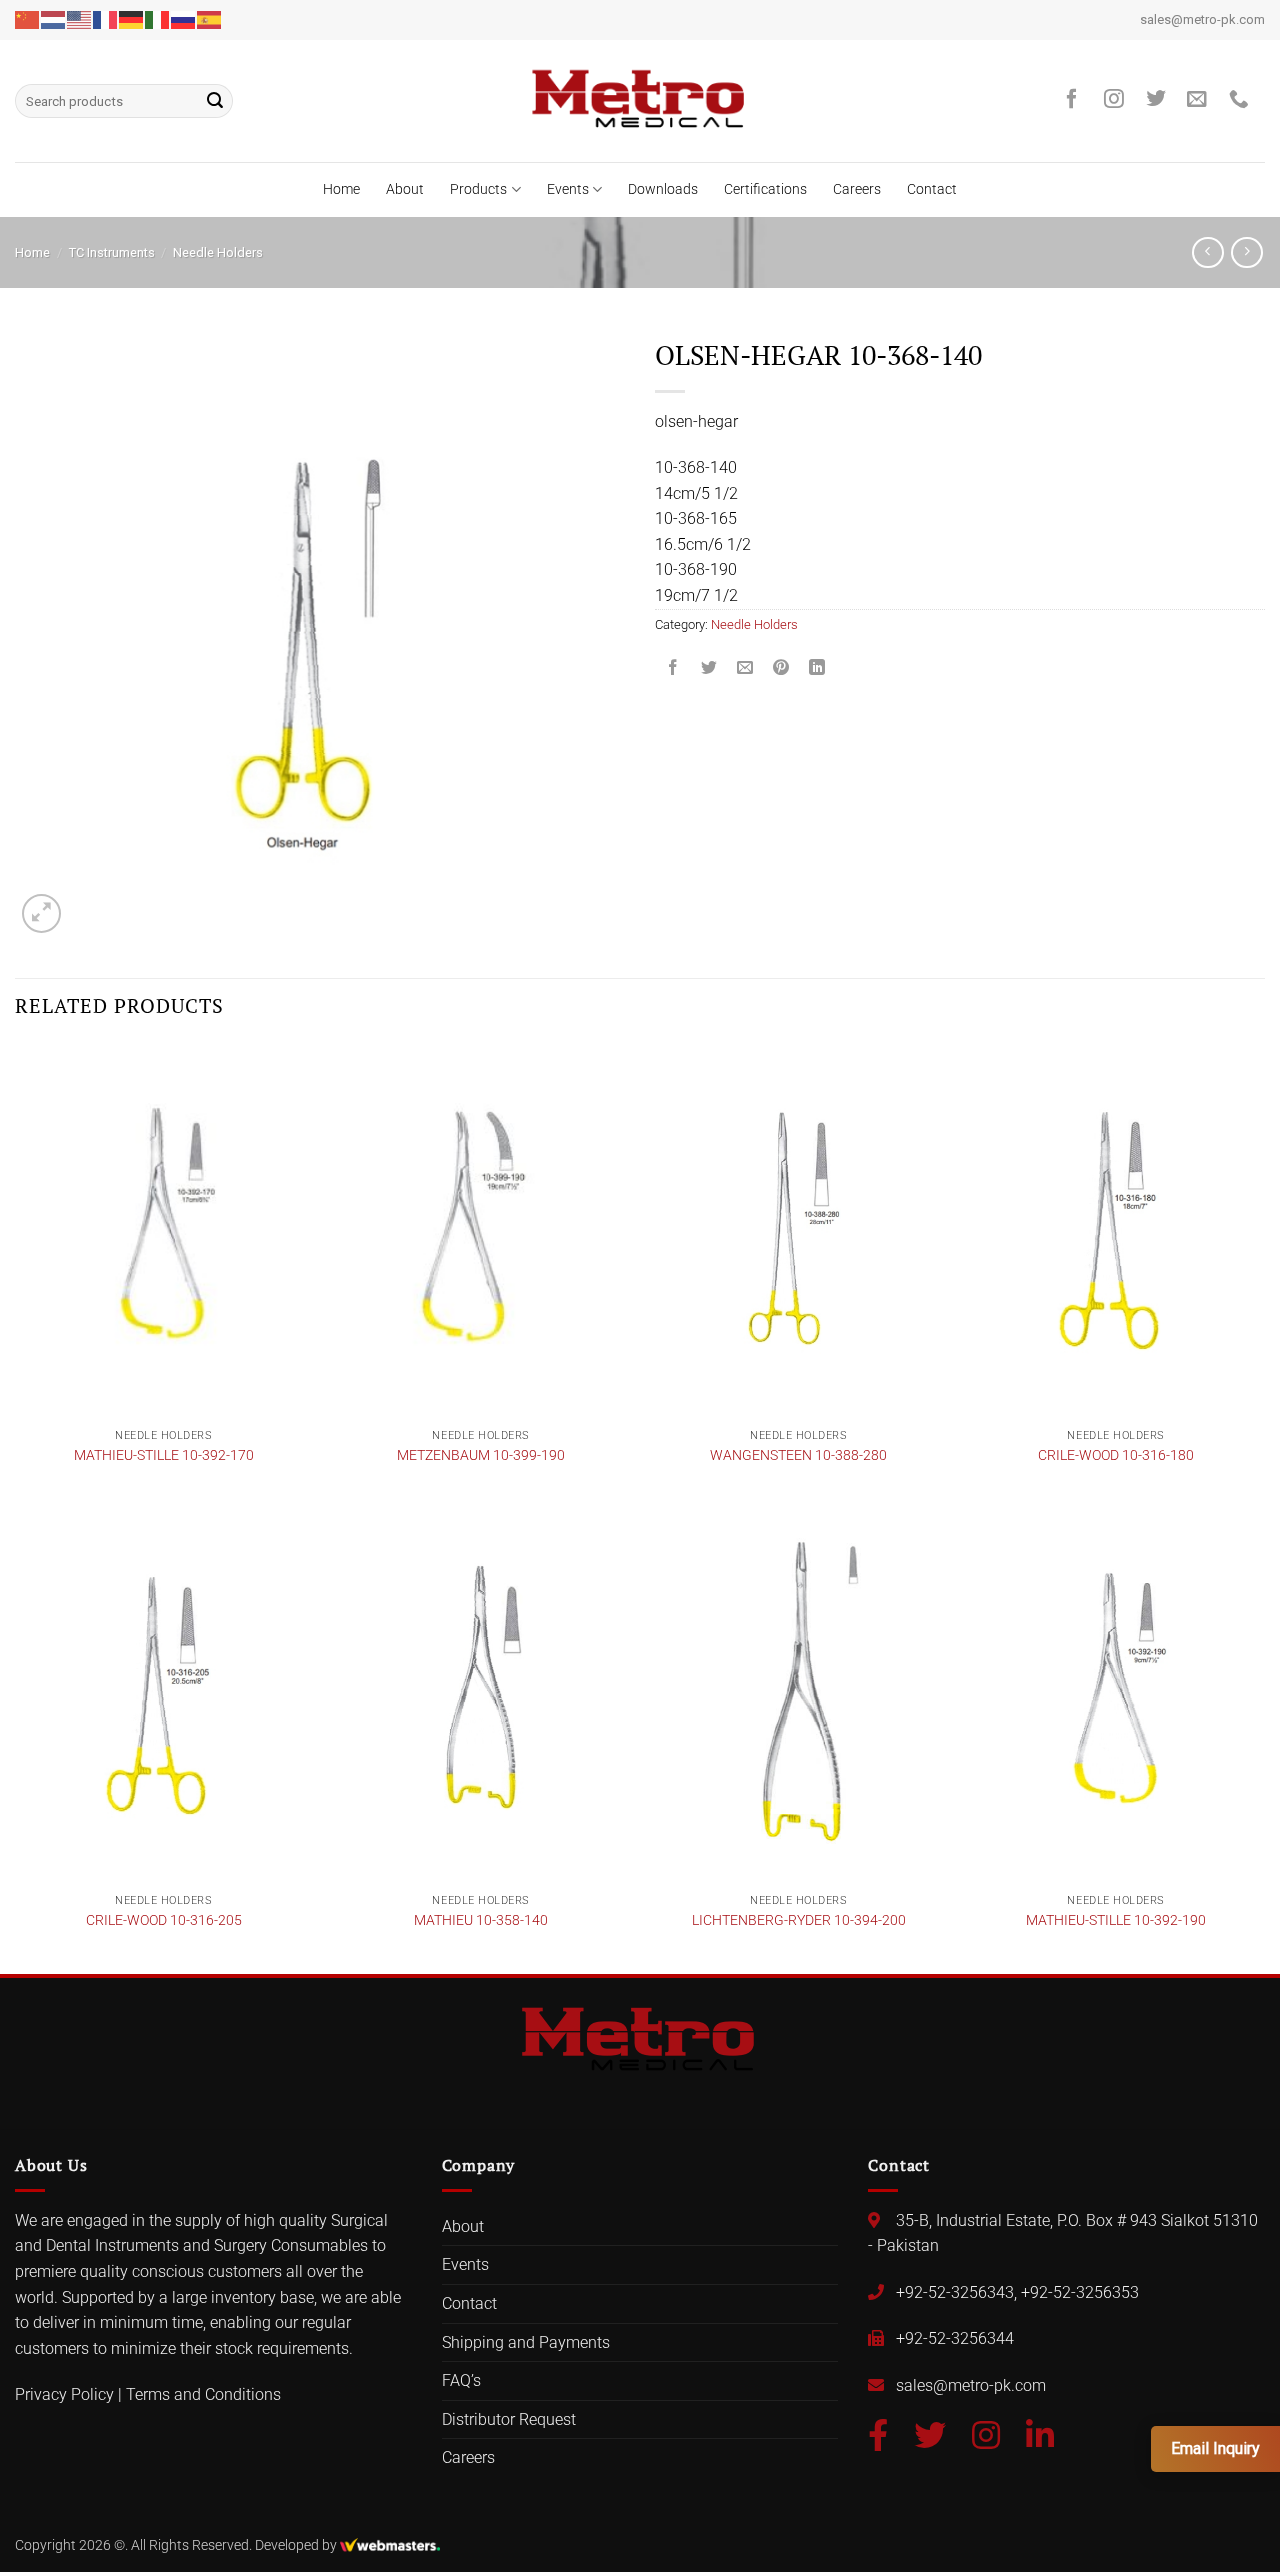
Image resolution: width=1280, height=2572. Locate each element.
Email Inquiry (1215, 2448)
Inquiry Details (492, 1366)
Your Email (487, 1211)
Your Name (489, 1133)
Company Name (505, 1288)
